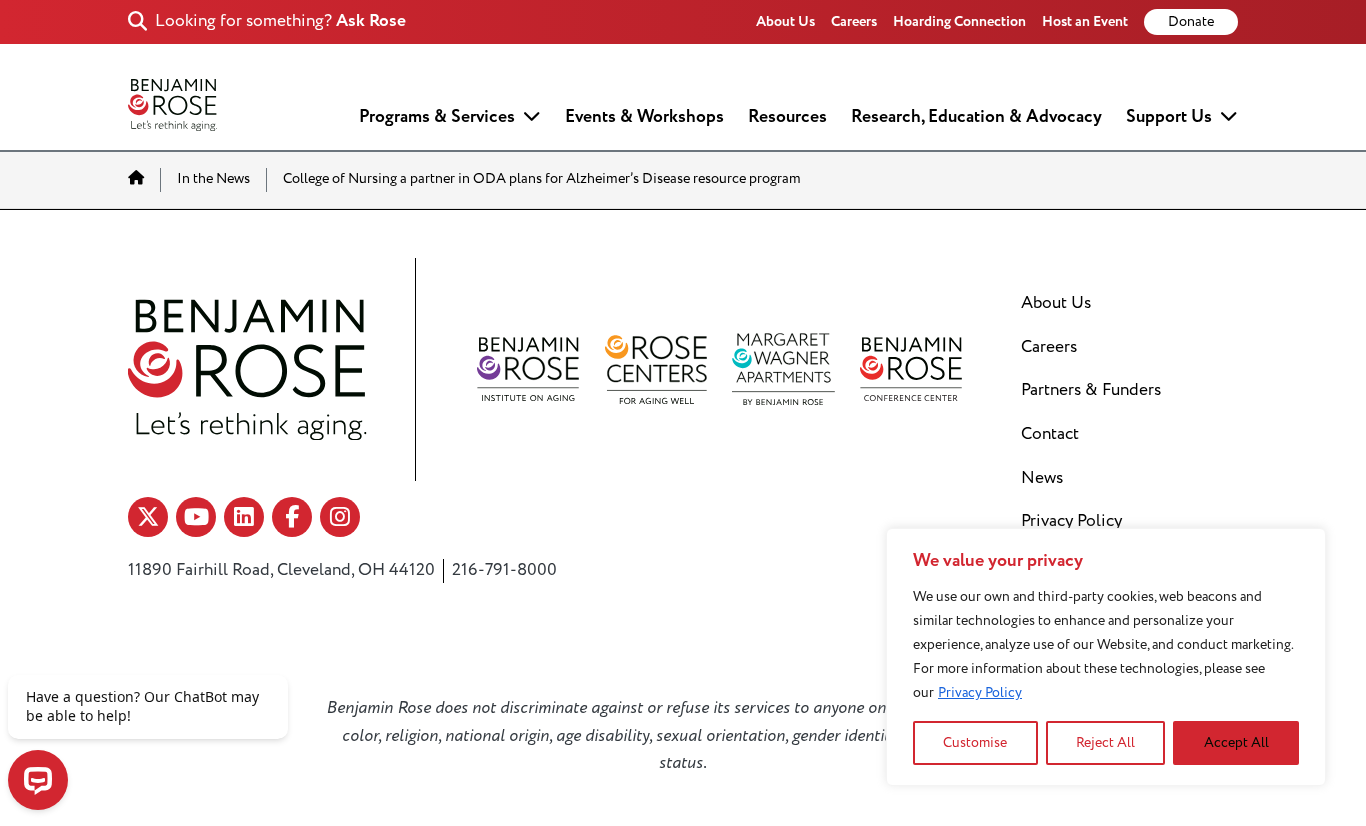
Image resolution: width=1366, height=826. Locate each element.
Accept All (1236, 742)
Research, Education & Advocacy (976, 116)
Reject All (1105, 742)
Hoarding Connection (959, 21)
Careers (854, 21)
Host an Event (1085, 21)
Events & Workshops (644, 116)
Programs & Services (437, 116)
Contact (1050, 434)
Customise (975, 742)
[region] (1106, 657)
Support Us (1169, 116)
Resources (787, 116)
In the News (213, 179)
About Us (785, 21)
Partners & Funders (1091, 390)
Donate (1191, 22)
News (1042, 478)
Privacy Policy (980, 692)
